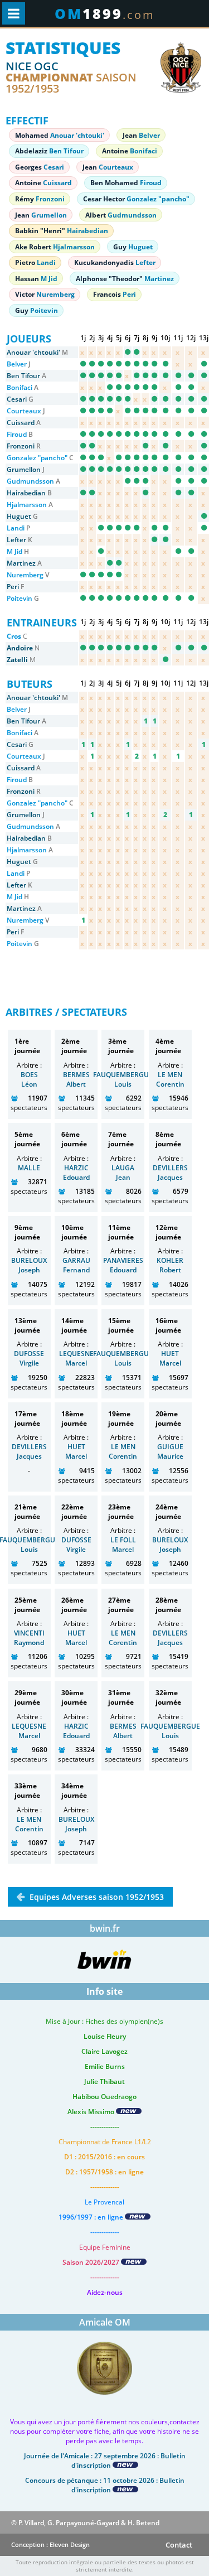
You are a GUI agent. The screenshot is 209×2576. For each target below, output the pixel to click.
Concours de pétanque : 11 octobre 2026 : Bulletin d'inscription (105, 2485)
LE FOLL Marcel (123, 1545)
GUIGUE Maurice (170, 1451)
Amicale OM (105, 2322)
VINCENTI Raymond (29, 1638)
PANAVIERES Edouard (123, 1265)
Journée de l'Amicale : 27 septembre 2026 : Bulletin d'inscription (105, 2461)
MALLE (29, 1168)
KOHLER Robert (170, 1265)
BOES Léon (29, 1079)
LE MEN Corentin (170, 1079)
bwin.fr (105, 1928)
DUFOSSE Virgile (29, 1358)
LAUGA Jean (123, 1173)
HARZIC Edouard (76, 1173)
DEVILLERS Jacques (170, 1173)
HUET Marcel (170, 1358)
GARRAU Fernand (76, 1265)
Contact (179, 2545)
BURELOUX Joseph (29, 1265)
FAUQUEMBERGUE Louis (123, 1079)
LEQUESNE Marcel (76, 1358)
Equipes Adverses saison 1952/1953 (96, 1897)
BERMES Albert (76, 1079)
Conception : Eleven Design (50, 2544)
